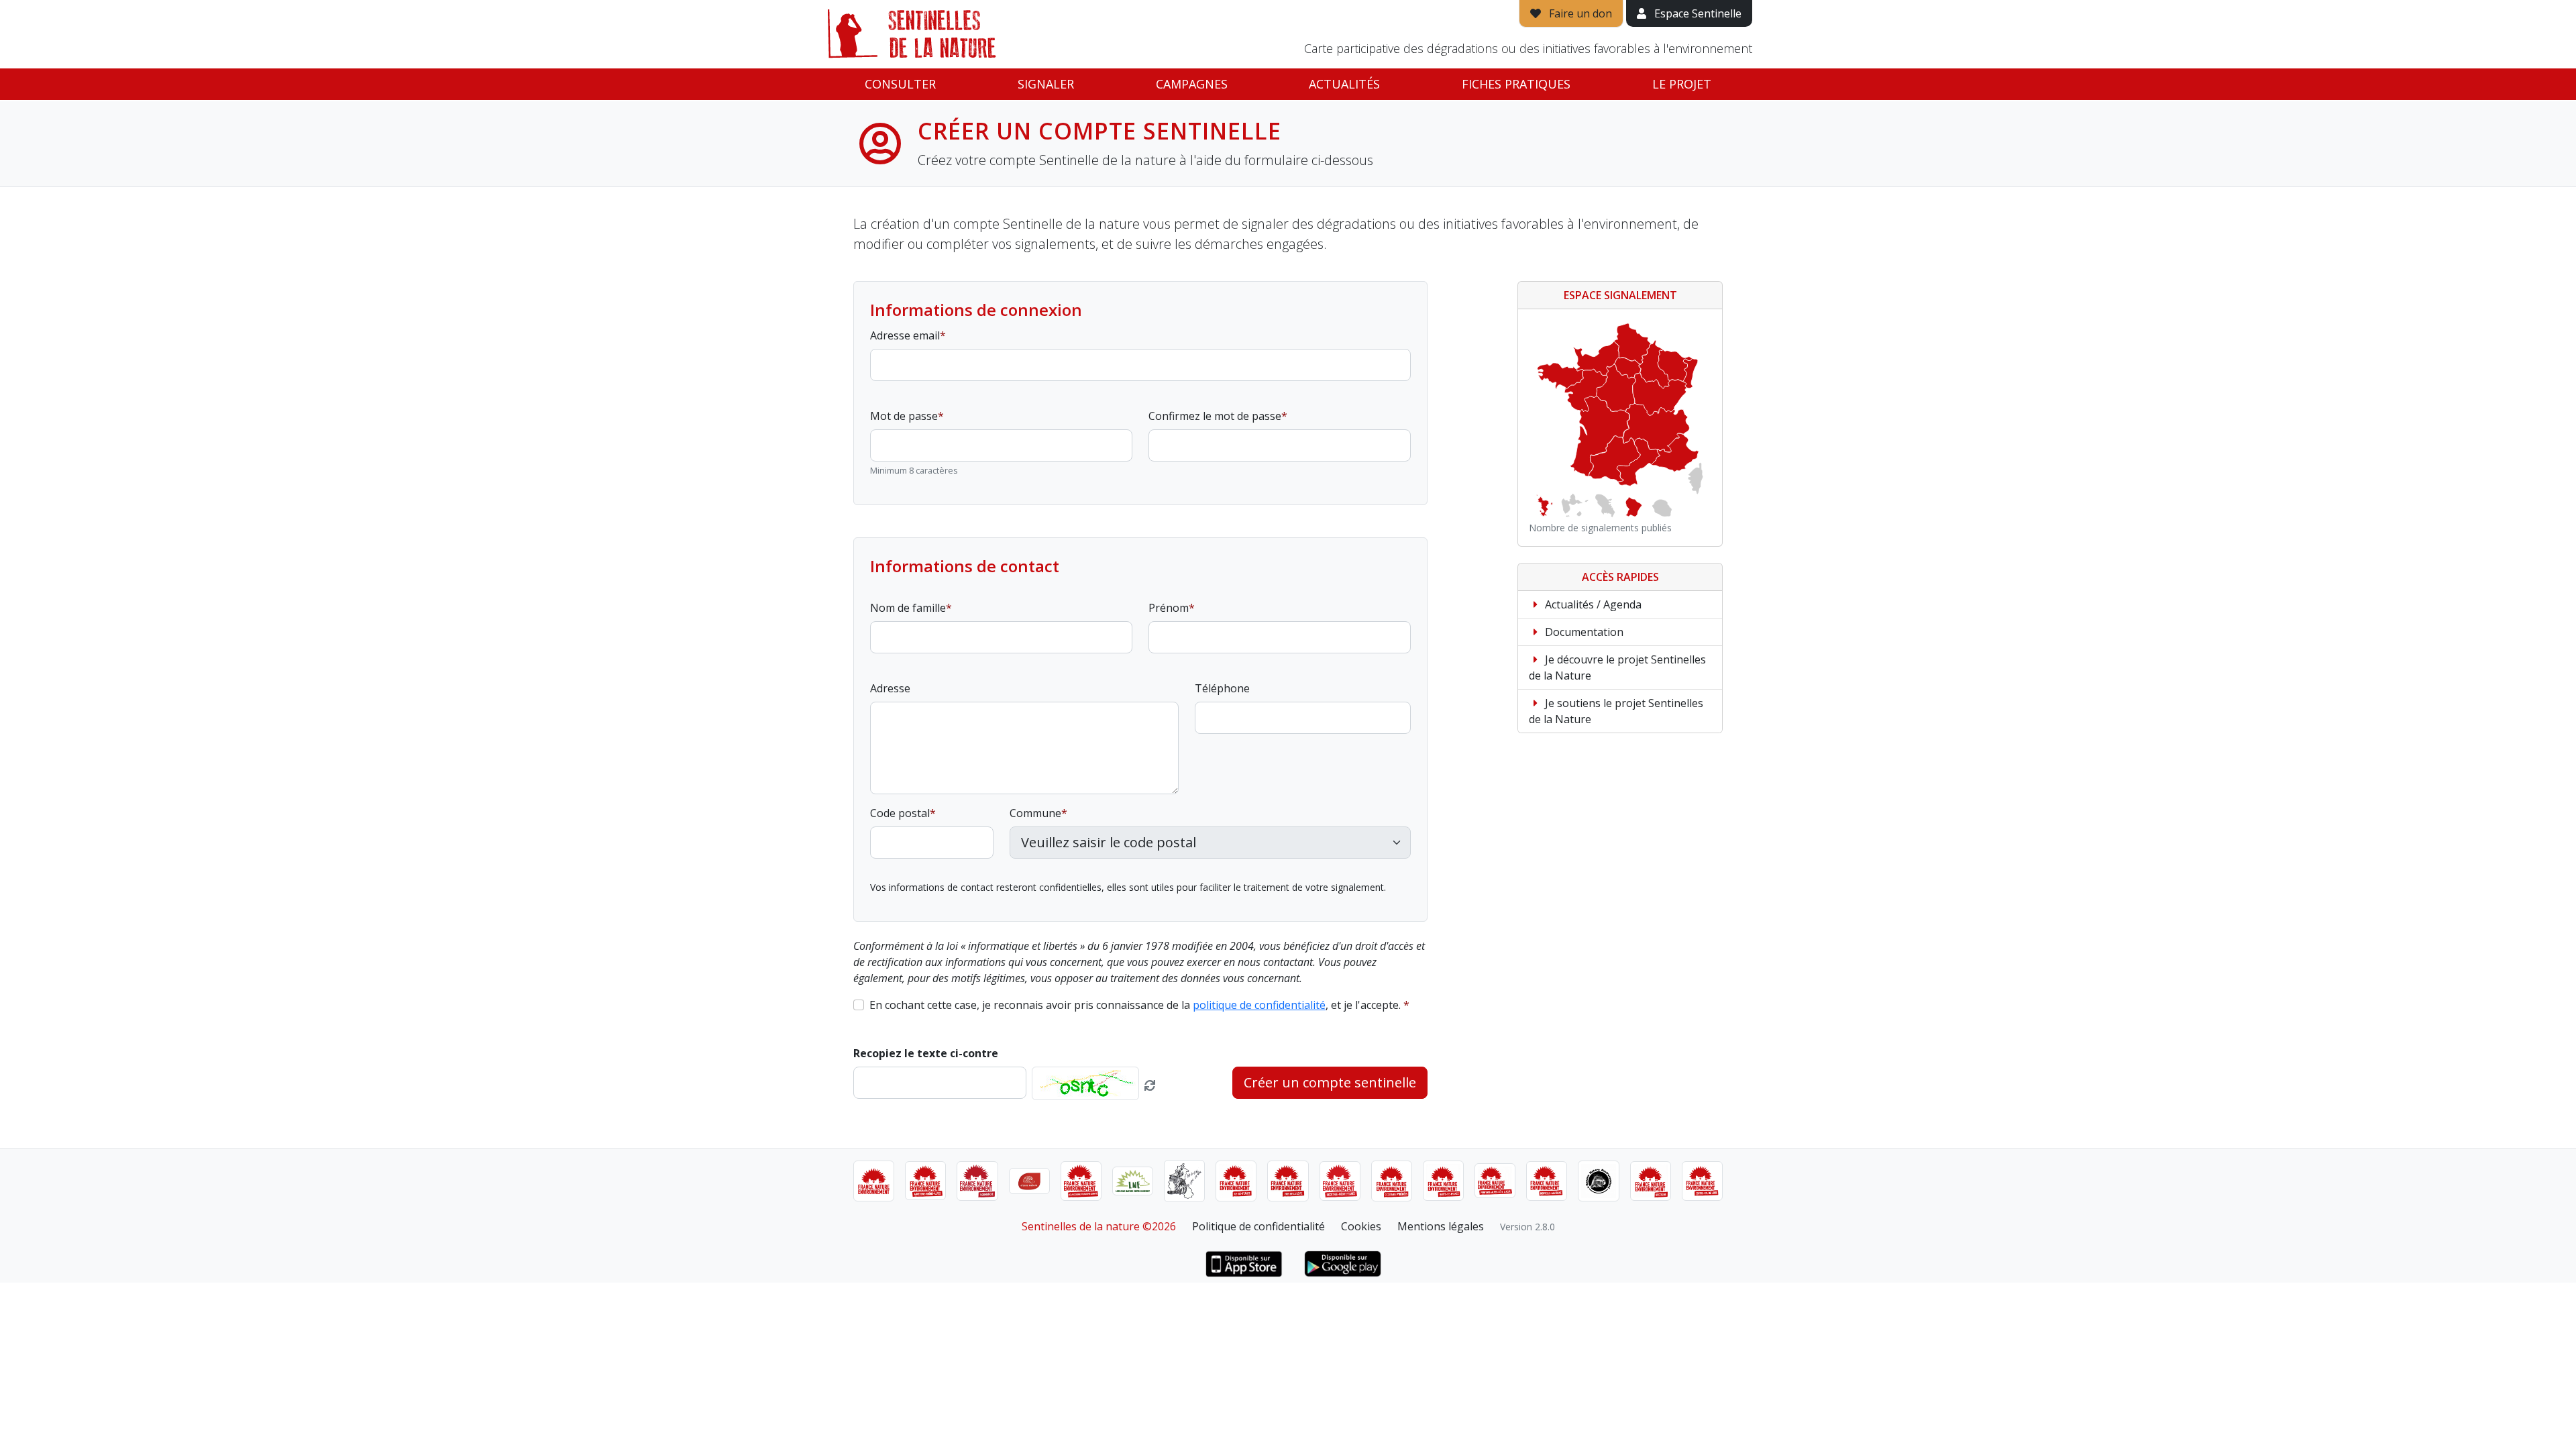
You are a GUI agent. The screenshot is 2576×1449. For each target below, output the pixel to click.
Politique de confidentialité (1258, 1226)
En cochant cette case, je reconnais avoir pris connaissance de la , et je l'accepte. (1135, 1005)
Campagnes (1192, 84)
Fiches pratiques (1516, 84)
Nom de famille (908, 608)
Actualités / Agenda (1592, 604)
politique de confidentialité (1259, 1005)
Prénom (1169, 608)
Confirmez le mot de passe (1215, 416)
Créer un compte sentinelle (1330, 1082)
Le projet (1682, 84)
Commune (1035, 813)
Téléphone (1222, 688)
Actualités (1344, 84)
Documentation (1583, 632)
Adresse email (905, 335)
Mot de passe (904, 416)
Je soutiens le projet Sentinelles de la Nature (1616, 711)
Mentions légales (1441, 1226)
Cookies (1361, 1226)
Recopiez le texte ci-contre (926, 1053)
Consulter (900, 84)
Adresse (890, 688)
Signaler (1046, 84)
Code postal (900, 813)
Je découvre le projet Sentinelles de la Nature (1617, 667)
